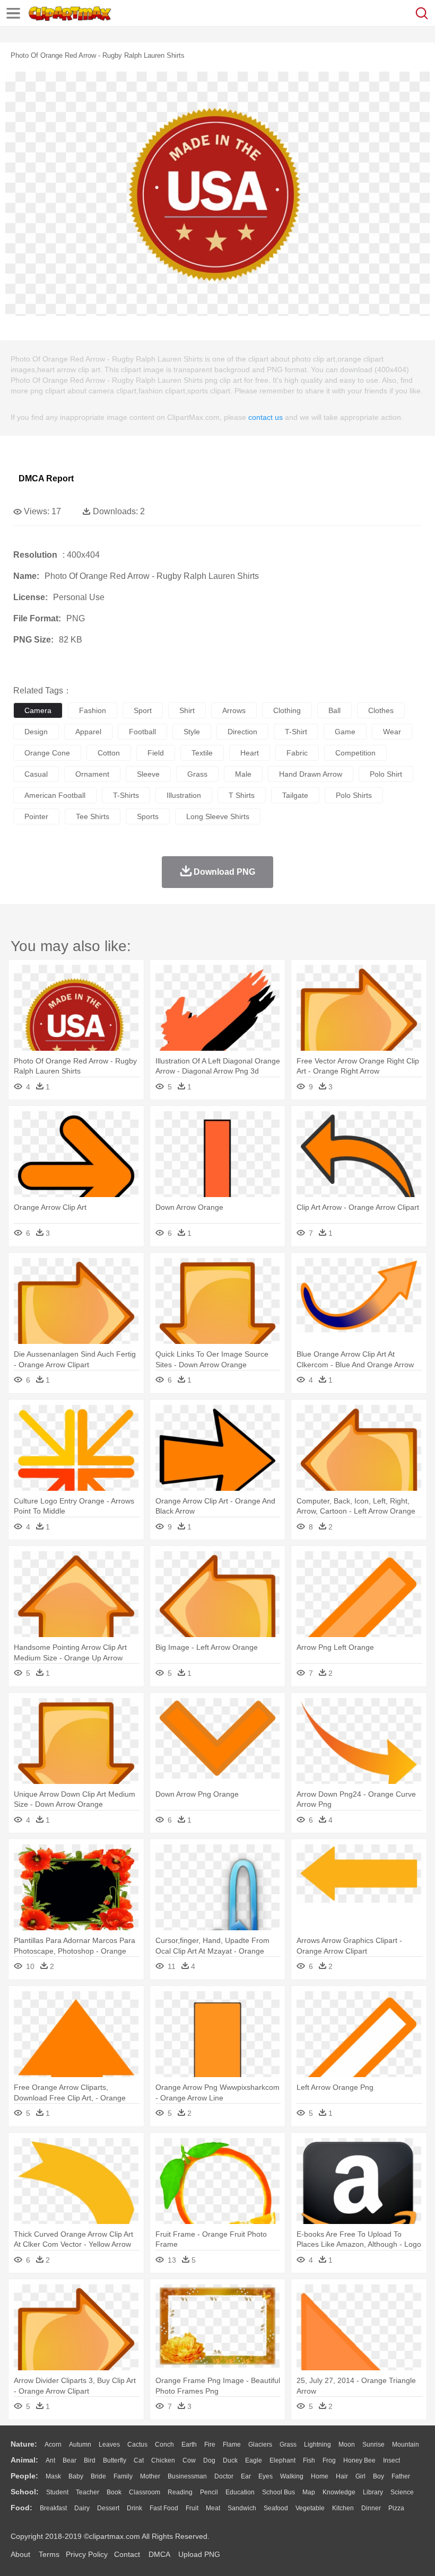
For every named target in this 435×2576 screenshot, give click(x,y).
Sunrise (373, 2445)
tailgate (295, 795)
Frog (329, 2460)
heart (250, 753)
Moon (347, 2445)
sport (143, 710)
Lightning (317, 2445)
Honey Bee (359, 2460)
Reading (180, 2492)
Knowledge (339, 2492)
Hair (342, 2476)
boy (379, 2476)
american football (55, 795)
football (142, 732)
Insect (391, 2460)
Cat (139, 2460)
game (345, 732)
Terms (49, 2554)
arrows (234, 710)
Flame (232, 2445)
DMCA (159, 2554)
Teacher (88, 2492)
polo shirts (354, 795)
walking (292, 2476)
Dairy (82, 2508)
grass (197, 774)
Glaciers (260, 2445)
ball (334, 710)
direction (242, 732)
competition (355, 753)
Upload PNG (199, 2554)
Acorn (53, 2445)
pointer (36, 816)
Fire (210, 2445)
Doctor (224, 2476)
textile (202, 753)
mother (150, 2476)
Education (240, 2492)
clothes (381, 710)
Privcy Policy (87, 2554)
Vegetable (310, 2508)
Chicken (163, 2460)
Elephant (282, 2460)
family (123, 2476)
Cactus (137, 2445)
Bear (69, 2460)
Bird (90, 2460)
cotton (109, 753)
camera (38, 710)
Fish (309, 2460)
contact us (266, 417)
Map (309, 2492)
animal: (24, 2460)
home (320, 2476)
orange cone (47, 753)
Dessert (108, 2508)
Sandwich (242, 2508)
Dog (209, 2460)
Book (114, 2492)
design (36, 732)
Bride (98, 2476)
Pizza (396, 2508)
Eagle (254, 2460)
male (243, 774)
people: (24, 2476)
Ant (50, 2460)
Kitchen (343, 2508)
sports (148, 816)
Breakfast (53, 2508)
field (156, 753)
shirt (187, 710)
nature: (24, 2444)
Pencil (209, 2492)
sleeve (148, 774)
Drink (134, 2508)
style (192, 732)
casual (36, 774)
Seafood (276, 2508)
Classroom (145, 2492)
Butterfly (115, 2460)
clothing (287, 710)
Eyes (266, 2476)
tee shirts (93, 816)
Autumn (80, 2445)
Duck (230, 2460)
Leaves (109, 2445)
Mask (53, 2476)
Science (402, 2492)
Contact (127, 2554)
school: (25, 2492)
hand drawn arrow (311, 774)
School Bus (279, 2492)
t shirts (242, 795)
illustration (184, 795)
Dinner (371, 2508)
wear (392, 732)
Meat (213, 2508)
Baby (76, 2476)
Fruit (192, 2508)
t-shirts (126, 795)
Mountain (406, 2445)
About (20, 2554)
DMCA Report (46, 478)
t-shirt (296, 732)
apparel (88, 732)
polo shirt (386, 774)
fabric (297, 753)
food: (21, 2508)
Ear (246, 2476)
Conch (164, 2445)
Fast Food (164, 2508)
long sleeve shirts (218, 816)
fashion (93, 710)
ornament (92, 774)
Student (57, 2492)
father (401, 2476)
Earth (189, 2445)
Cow (189, 2460)
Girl (360, 2476)
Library (373, 2492)
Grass (288, 2445)
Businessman (187, 2476)
